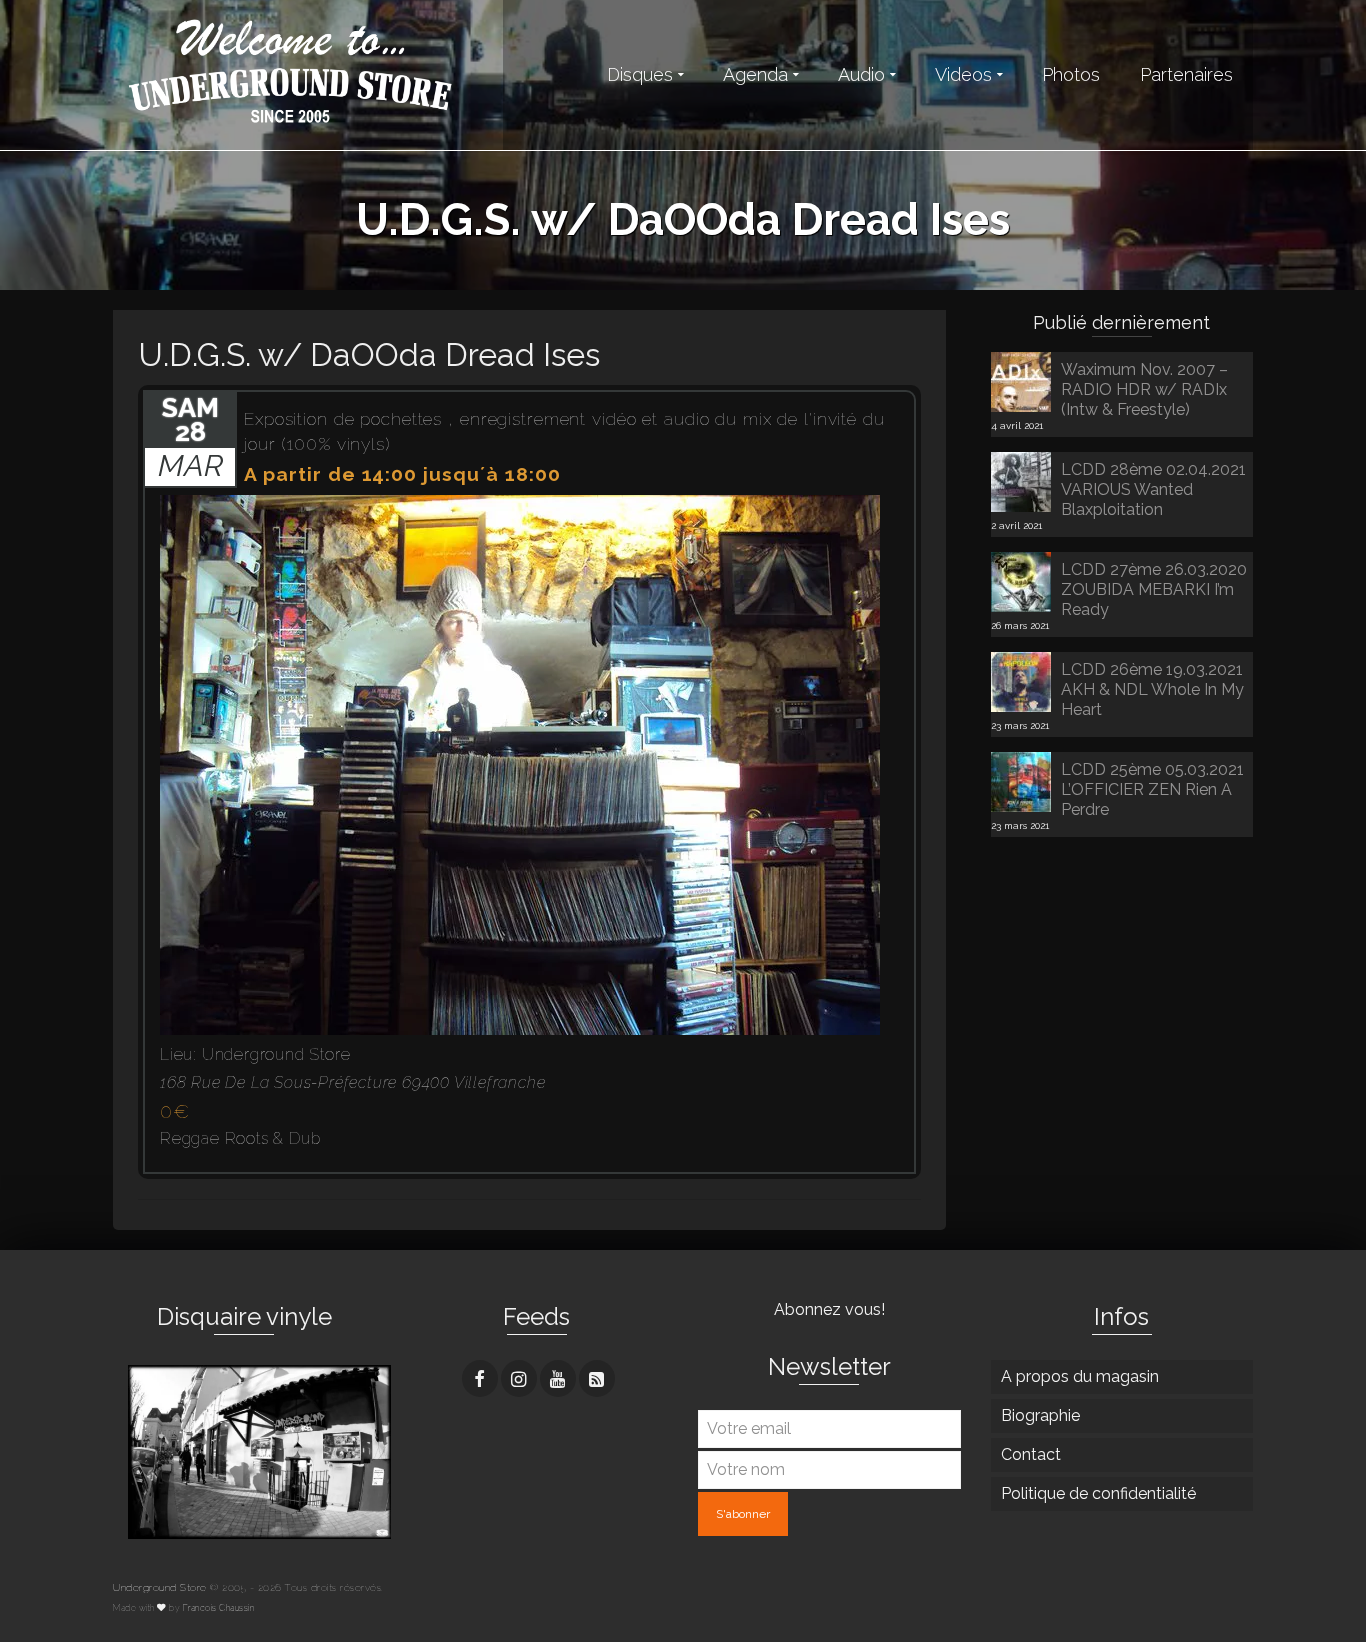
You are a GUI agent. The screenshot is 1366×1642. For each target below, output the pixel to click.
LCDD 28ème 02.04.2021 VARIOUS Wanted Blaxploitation (1153, 489)
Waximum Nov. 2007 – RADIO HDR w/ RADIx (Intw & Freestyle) (1144, 389)
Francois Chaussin (219, 1608)
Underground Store (160, 1587)
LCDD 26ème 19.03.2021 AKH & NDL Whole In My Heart (1152, 689)
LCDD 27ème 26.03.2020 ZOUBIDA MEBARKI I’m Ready (1154, 589)
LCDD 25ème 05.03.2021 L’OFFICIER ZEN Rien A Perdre (1152, 789)
